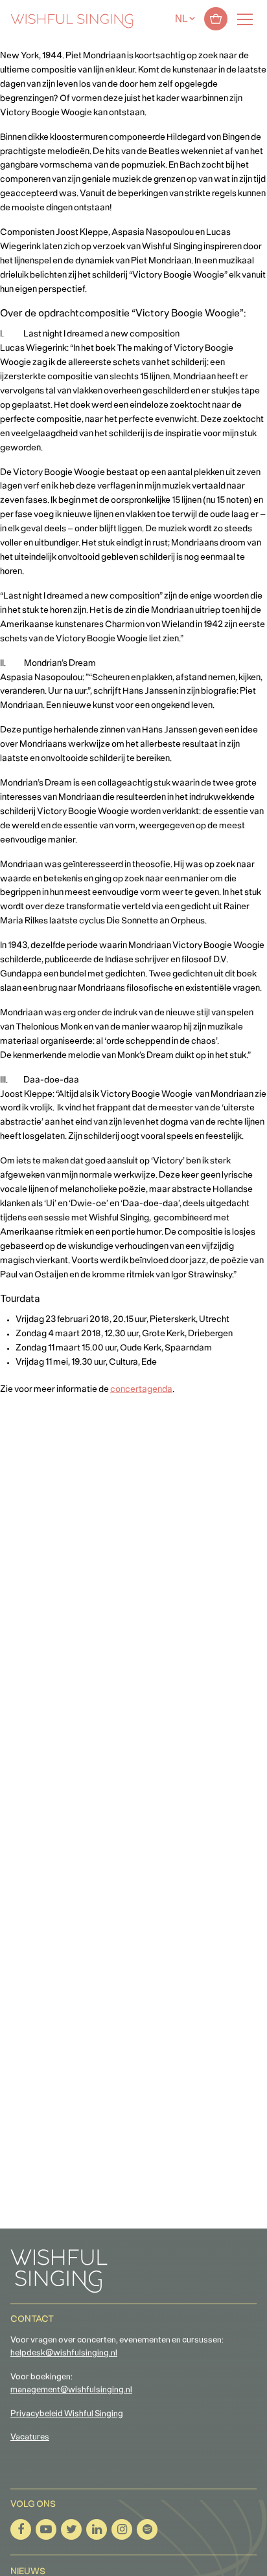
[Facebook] (21, 2529)
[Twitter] (71, 2529)
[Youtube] (46, 2529)
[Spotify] (147, 2529)
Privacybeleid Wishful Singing (67, 2414)
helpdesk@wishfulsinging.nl (64, 2353)
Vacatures (30, 2438)
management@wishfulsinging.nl (71, 2390)
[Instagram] (122, 2529)
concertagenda (141, 1390)
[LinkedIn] (97, 2529)
